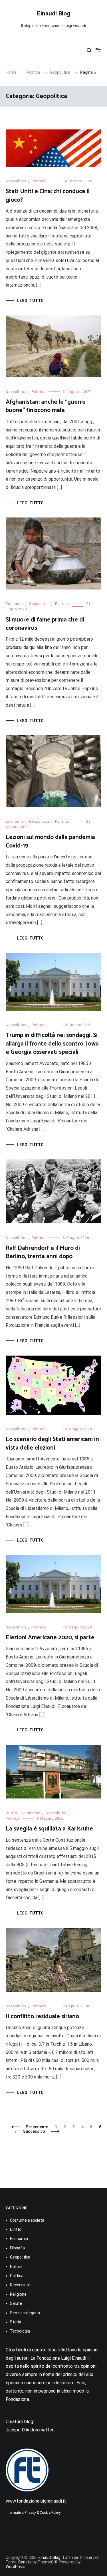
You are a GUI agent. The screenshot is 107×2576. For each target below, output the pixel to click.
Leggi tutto (30, 301)
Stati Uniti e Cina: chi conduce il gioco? (48, 196)
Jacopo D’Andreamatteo (30, 2430)
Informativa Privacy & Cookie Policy (33, 2513)
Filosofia (17, 2248)
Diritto (11, 1813)
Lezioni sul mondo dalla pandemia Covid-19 (50, 841)
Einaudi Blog (53, 14)
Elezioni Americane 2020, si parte (50, 1638)
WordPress (16, 2567)
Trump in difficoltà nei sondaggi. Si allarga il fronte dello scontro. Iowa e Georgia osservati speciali (52, 1044)
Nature (16, 2267)
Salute (16, 2303)
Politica (39, 181)
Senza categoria (25, 2313)
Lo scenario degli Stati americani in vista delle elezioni (52, 1443)
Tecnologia (20, 2331)
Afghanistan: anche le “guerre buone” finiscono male (46, 406)
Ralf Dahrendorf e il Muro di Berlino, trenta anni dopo (43, 1252)
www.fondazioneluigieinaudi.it (36, 2501)
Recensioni (20, 2285)
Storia (16, 2322)
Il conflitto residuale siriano (42, 2017)
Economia (15, 604)
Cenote (25, 2562)
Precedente (37, 2127)
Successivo (34, 2131)
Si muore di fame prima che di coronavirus (45, 624)
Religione (18, 2294)
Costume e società (27, 2220)
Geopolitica (16, 181)
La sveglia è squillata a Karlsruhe (49, 1829)
